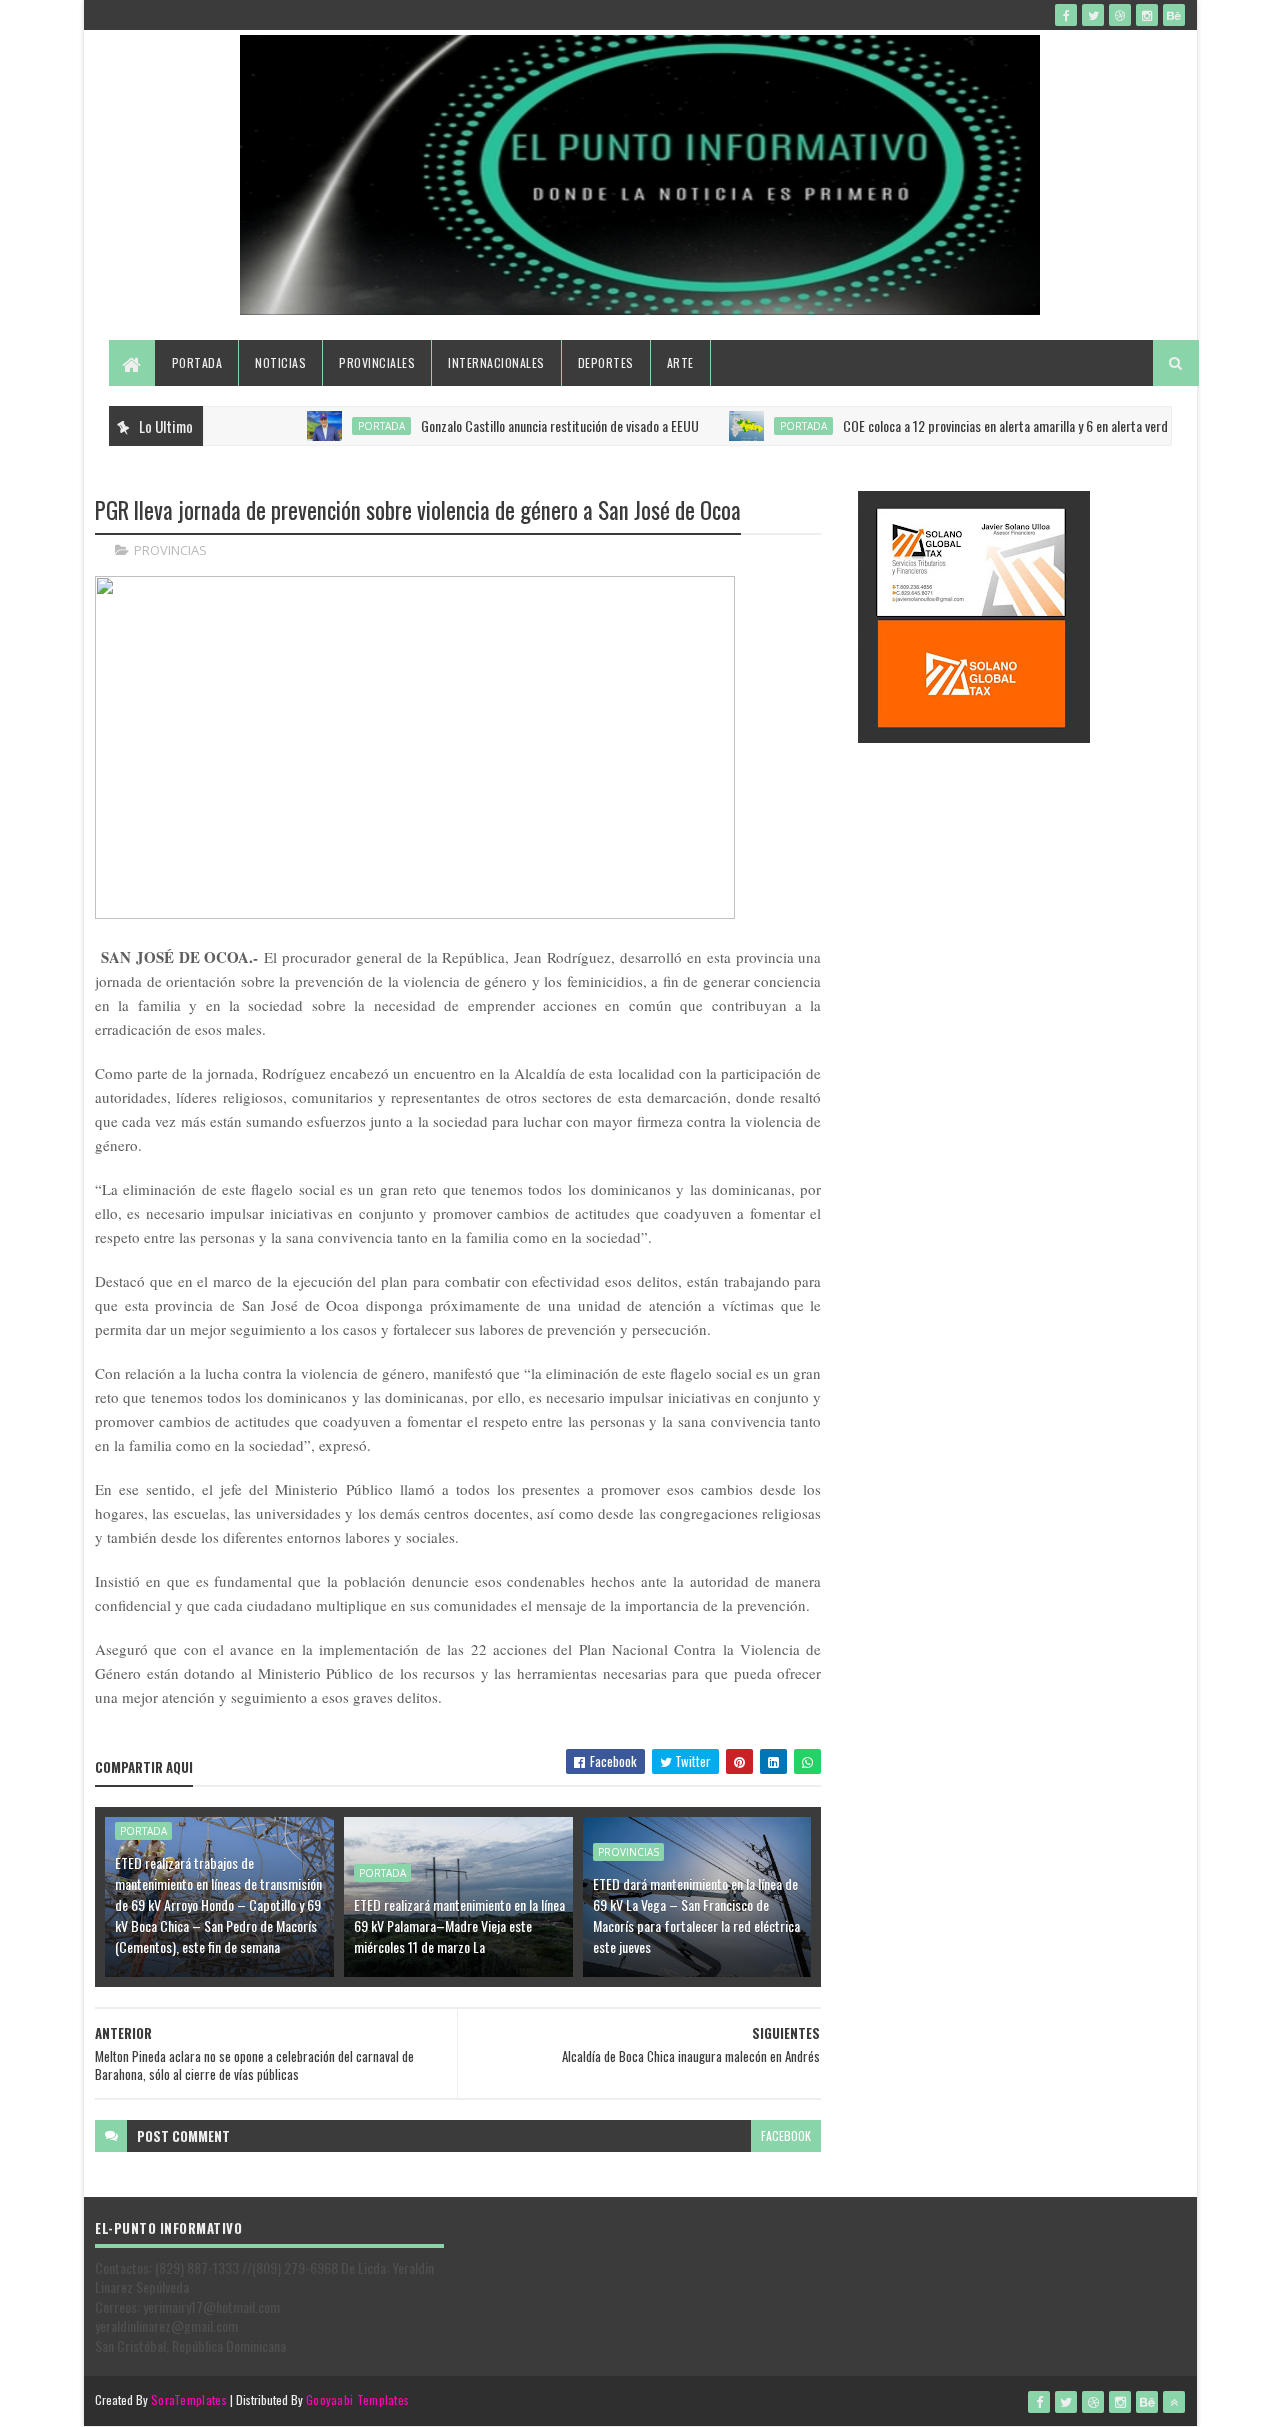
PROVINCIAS (170, 550)
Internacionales (496, 362)
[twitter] (1093, 15)
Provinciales (377, 362)
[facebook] (1066, 15)
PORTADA (343, 426)
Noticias (280, 362)
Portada (197, 362)
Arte (680, 362)
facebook (786, 2135)
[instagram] (1147, 15)
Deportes (606, 362)
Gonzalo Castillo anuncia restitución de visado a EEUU (522, 425)
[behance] (1174, 15)
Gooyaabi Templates (357, 2399)
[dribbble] (1120, 15)
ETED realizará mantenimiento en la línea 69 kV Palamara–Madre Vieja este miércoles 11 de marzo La (459, 1925)
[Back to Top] (1174, 2402)
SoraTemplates (189, 2399)
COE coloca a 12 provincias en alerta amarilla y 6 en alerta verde (970, 425)
